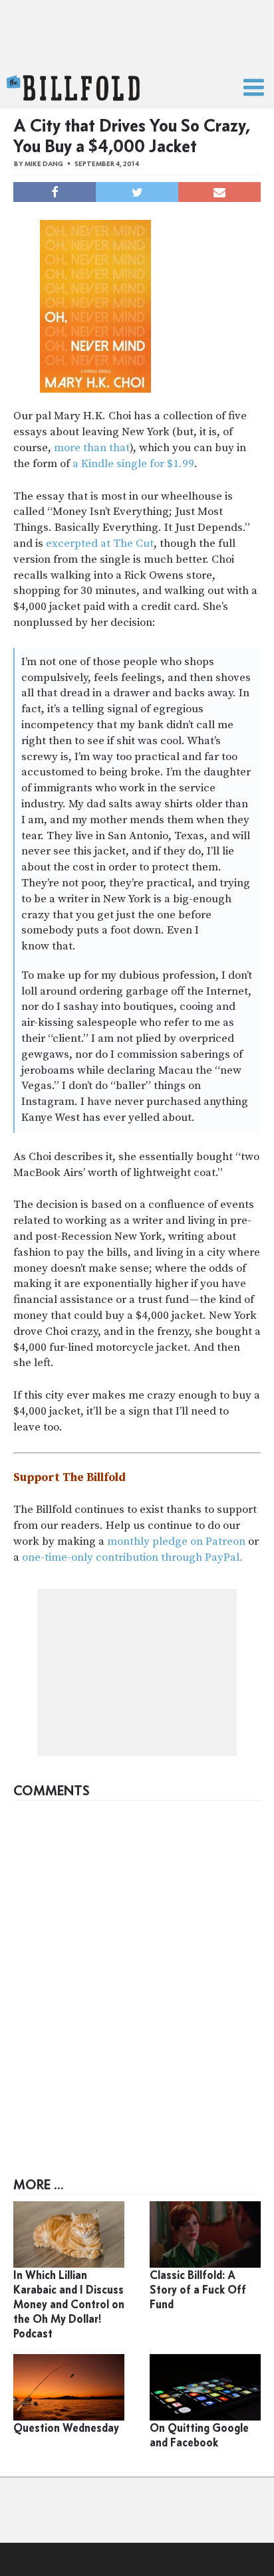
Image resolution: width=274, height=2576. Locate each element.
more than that (92, 448)
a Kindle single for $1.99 (133, 464)
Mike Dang (44, 164)
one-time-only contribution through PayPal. (132, 1557)
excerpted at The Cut (100, 544)
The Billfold (73, 88)
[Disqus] (137, 1973)
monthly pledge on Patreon (176, 1541)
